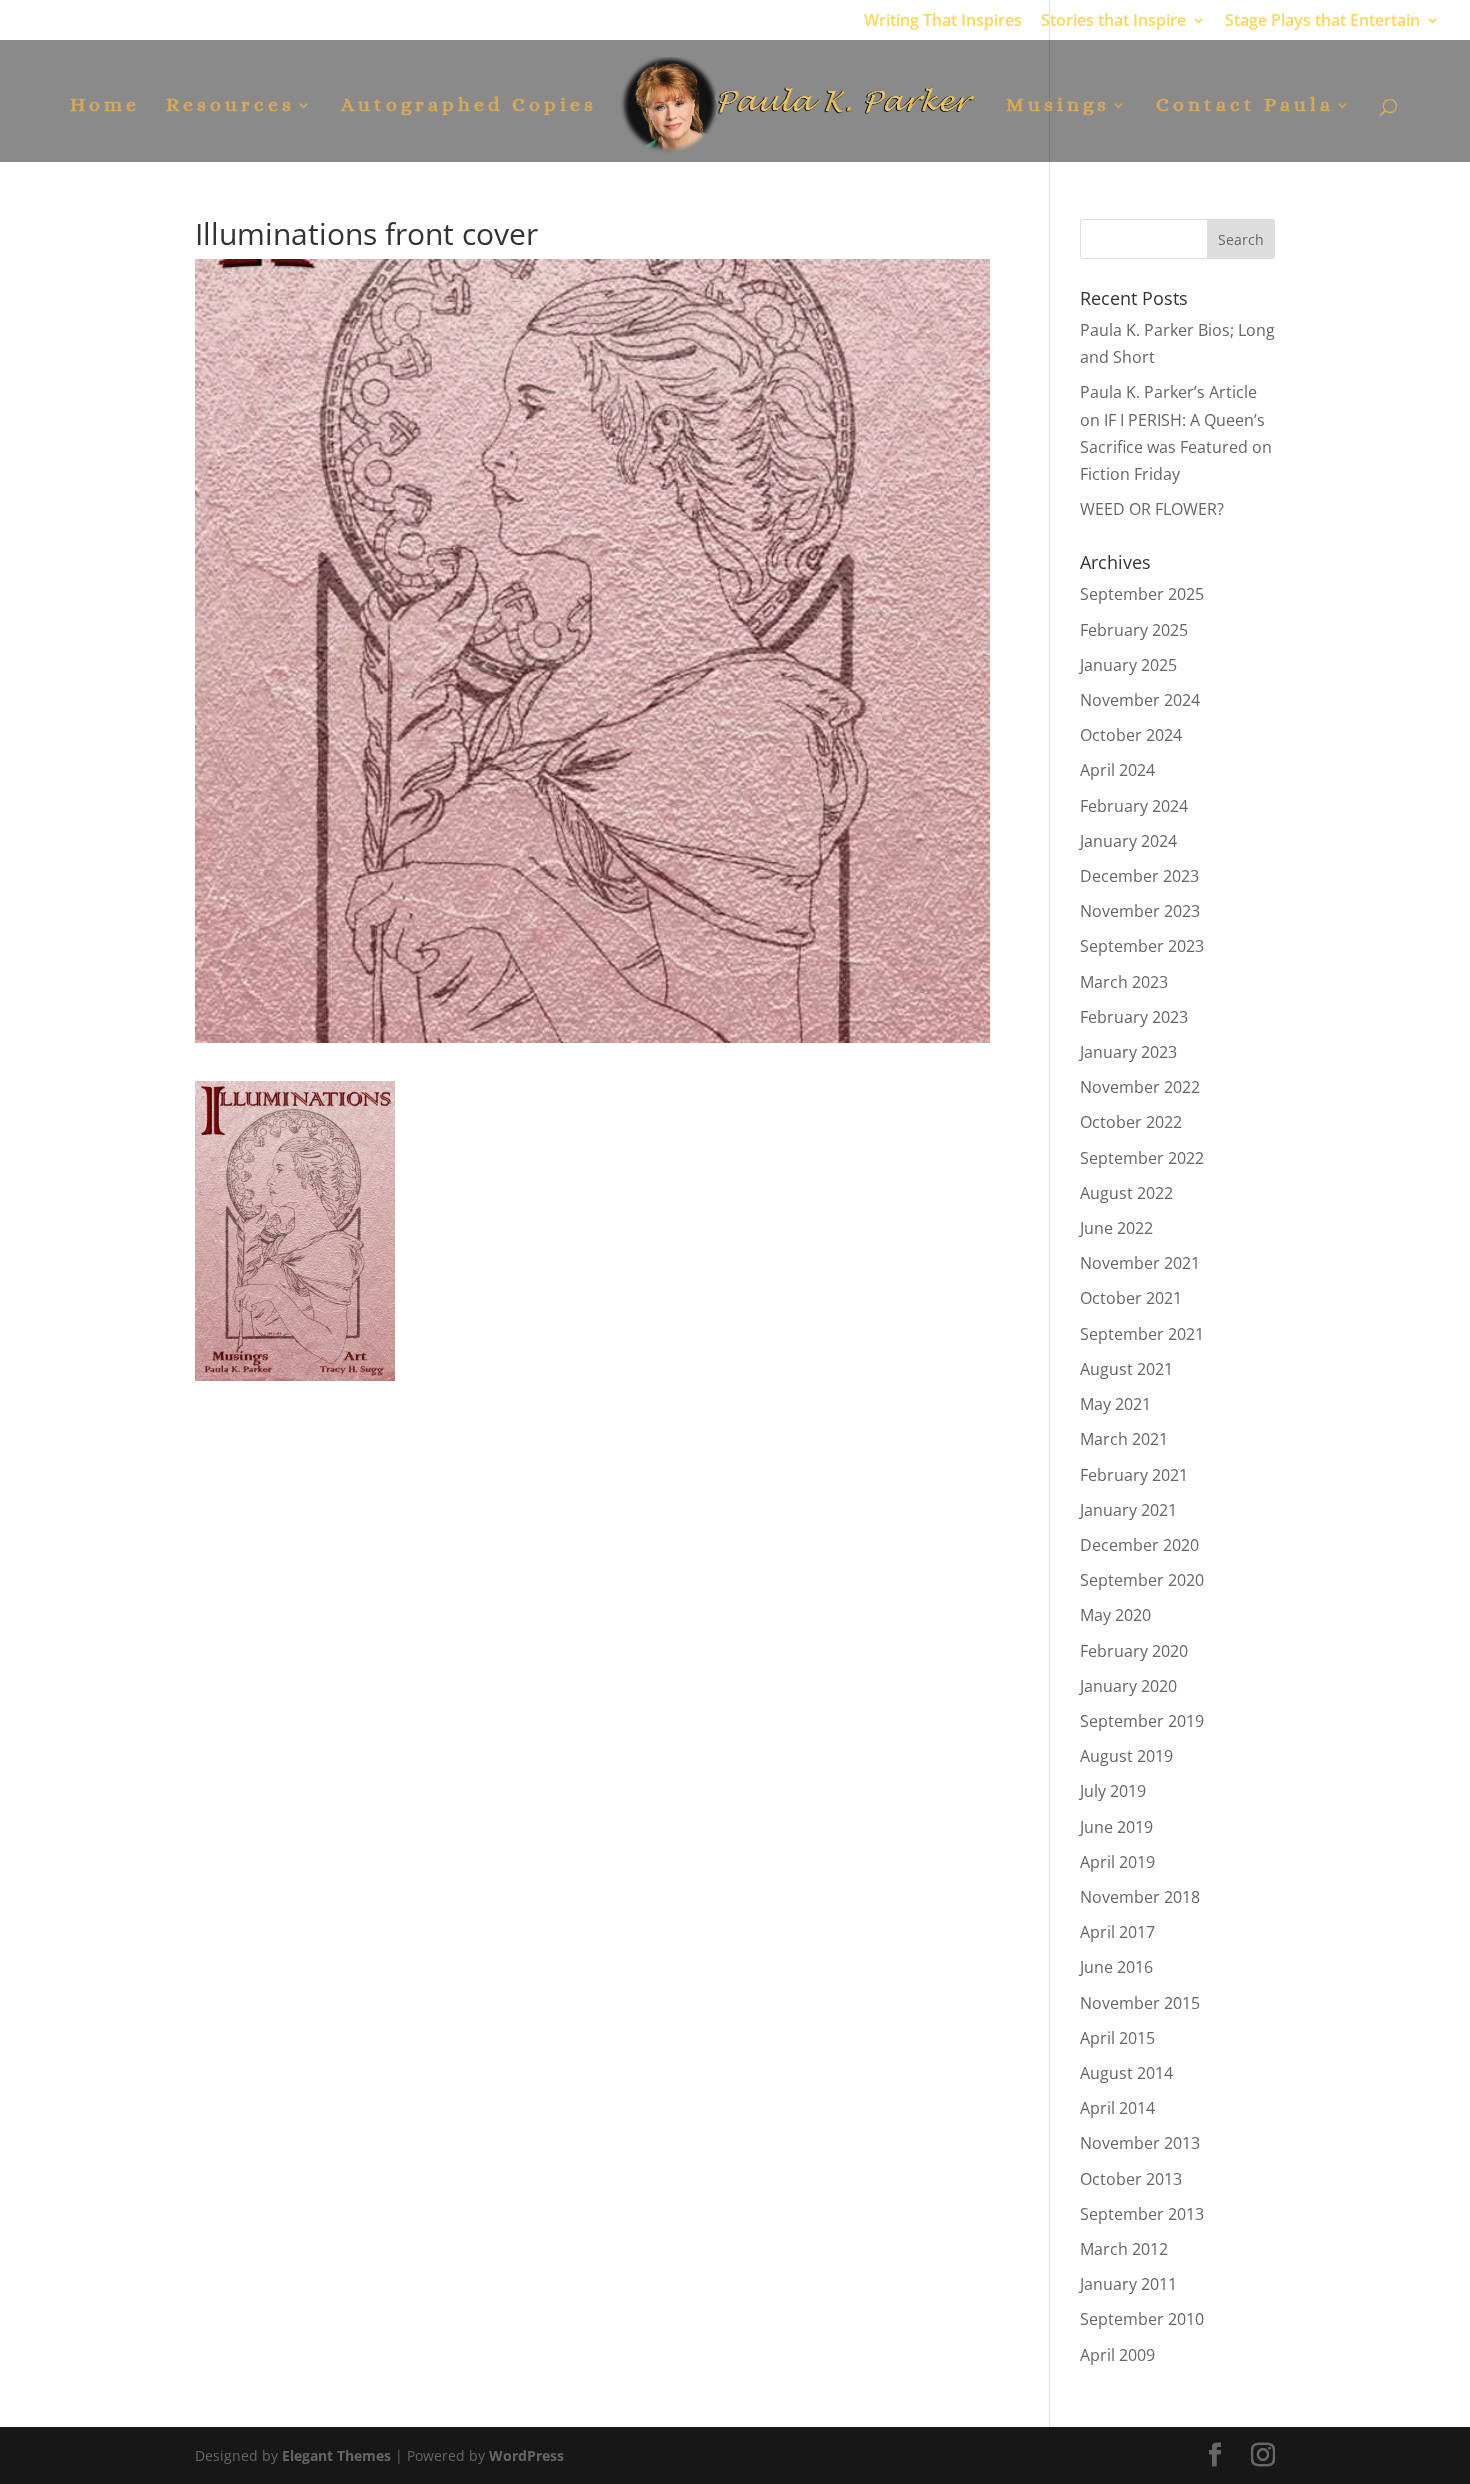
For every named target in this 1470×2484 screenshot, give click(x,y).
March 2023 (1124, 982)
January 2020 (1128, 1686)
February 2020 (1134, 1651)
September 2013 (1142, 2214)
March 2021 (1124, 1439)
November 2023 (1140, 911)
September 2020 (1142, 1580)
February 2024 (1134, 806)
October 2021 (1131, 1298)
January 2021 (1128, 1510)
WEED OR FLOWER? (1152, 509)
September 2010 (1142, 2319)
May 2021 (1115, 1404)
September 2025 (1142, 594)
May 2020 (1115, 1615)
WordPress (526, 2455)
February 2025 (1134, 630)
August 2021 (1126, 1369)
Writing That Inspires (943, 21)
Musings (1058, 107)
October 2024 (1131, 735)
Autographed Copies (469, 107)
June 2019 (1116, 1827)
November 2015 (1140, 2003)
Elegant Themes (336, 2455)
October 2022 (1131, 1122)
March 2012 (1124, 2249)
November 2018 (1140, 1897)
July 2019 (1113, 1791)
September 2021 (1142, 1334)
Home (105, 107)
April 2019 (1117, 1862)
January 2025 (1128, 665)
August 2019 (1126, 1756)
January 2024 (1128, 841)
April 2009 (1117, 2355)
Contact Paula (1245, 107)
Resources (230, 107)
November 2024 (1140, 700)
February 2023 (1134, 1017)
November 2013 (1140, 2143)
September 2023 (1142, 946)
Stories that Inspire (1113, 21)
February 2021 (1134, 1475)
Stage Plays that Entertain (1322, 21)
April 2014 (1117, 2108)
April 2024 (1117, 770)
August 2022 (1126, 1193)
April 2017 (1117, 1932)
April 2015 (1117, 2038)
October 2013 (1131, 2179)
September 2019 (1142, 1721)
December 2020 (1139, 1545)
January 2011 (1128, 2284)
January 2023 (1128, 1052)
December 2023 (1139, 876)
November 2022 (1140, 1087)
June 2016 (1116, 1967)
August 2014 (1126, 2073)
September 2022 (1142, 1158)
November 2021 (1140, 1263)
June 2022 (1116, 1228)
